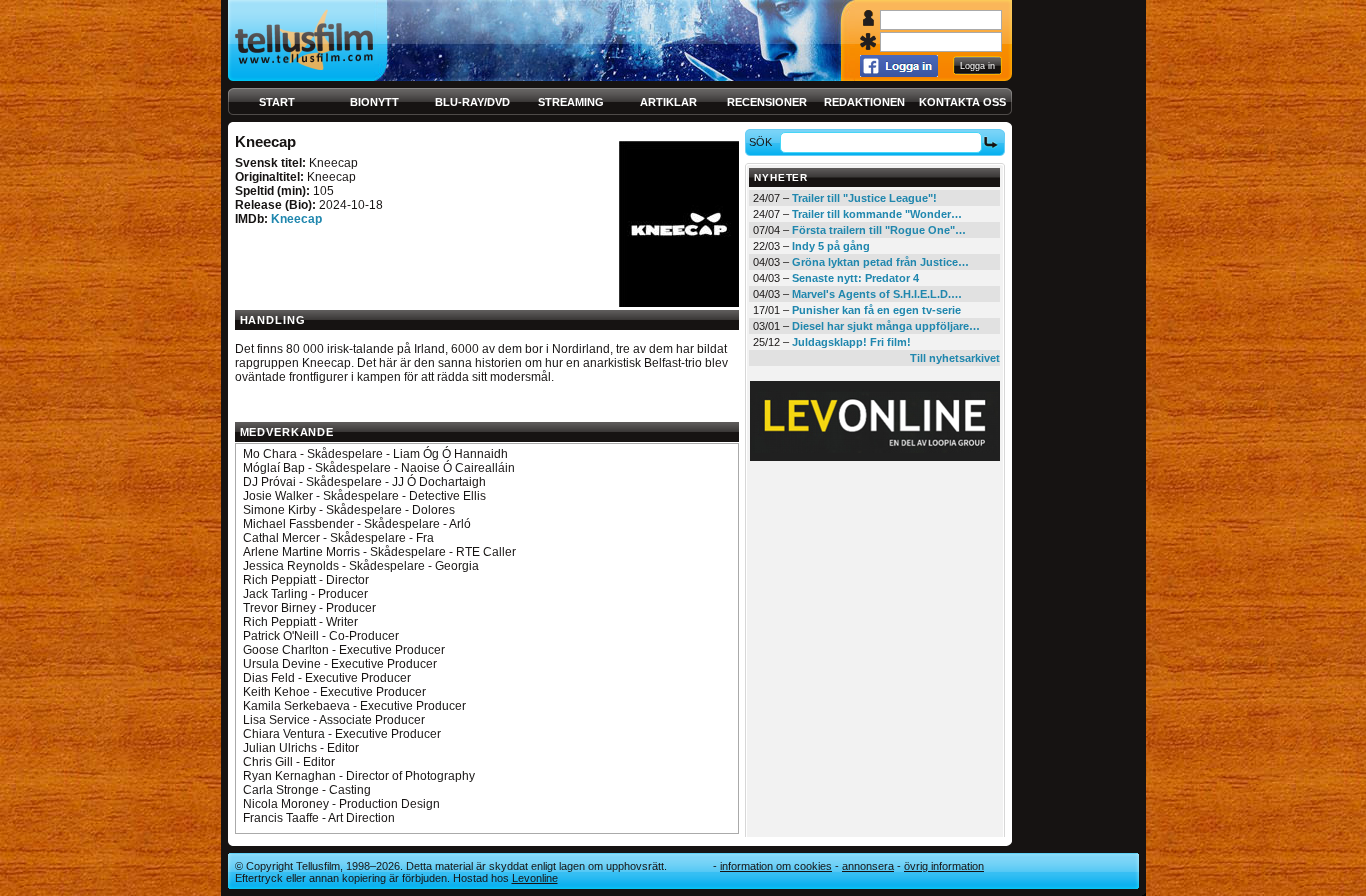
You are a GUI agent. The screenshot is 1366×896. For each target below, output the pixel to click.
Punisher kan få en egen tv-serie (876, 310)
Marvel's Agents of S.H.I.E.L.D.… (877, 294)
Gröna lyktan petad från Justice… (880, 262)
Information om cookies (776, 866)
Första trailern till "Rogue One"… (879, 230)
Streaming (571, 102)
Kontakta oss (962, 102)
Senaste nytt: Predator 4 (855, 278)
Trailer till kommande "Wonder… (877, 214)
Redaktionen (864, 102)
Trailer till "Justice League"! (864, 198)
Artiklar (668, 102)
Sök (760, 142)
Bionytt (374, 102)
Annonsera (868, 866)
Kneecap (296, 219)
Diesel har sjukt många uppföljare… (886, 326)
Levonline (535, 878)
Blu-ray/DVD (472, 102)
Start (277, 102)
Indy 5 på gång (831, 246)
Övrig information (944, 866)
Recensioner (767, 102)
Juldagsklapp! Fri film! (851, 342)
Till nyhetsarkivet (955, 358)
